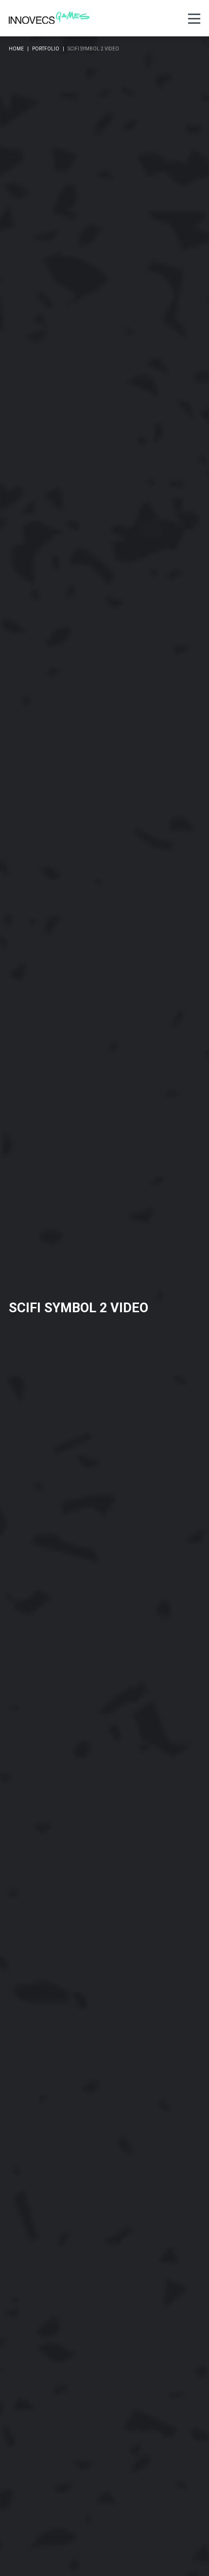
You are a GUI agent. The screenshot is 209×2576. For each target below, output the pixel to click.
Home (16, 49)
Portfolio (46, 49)
